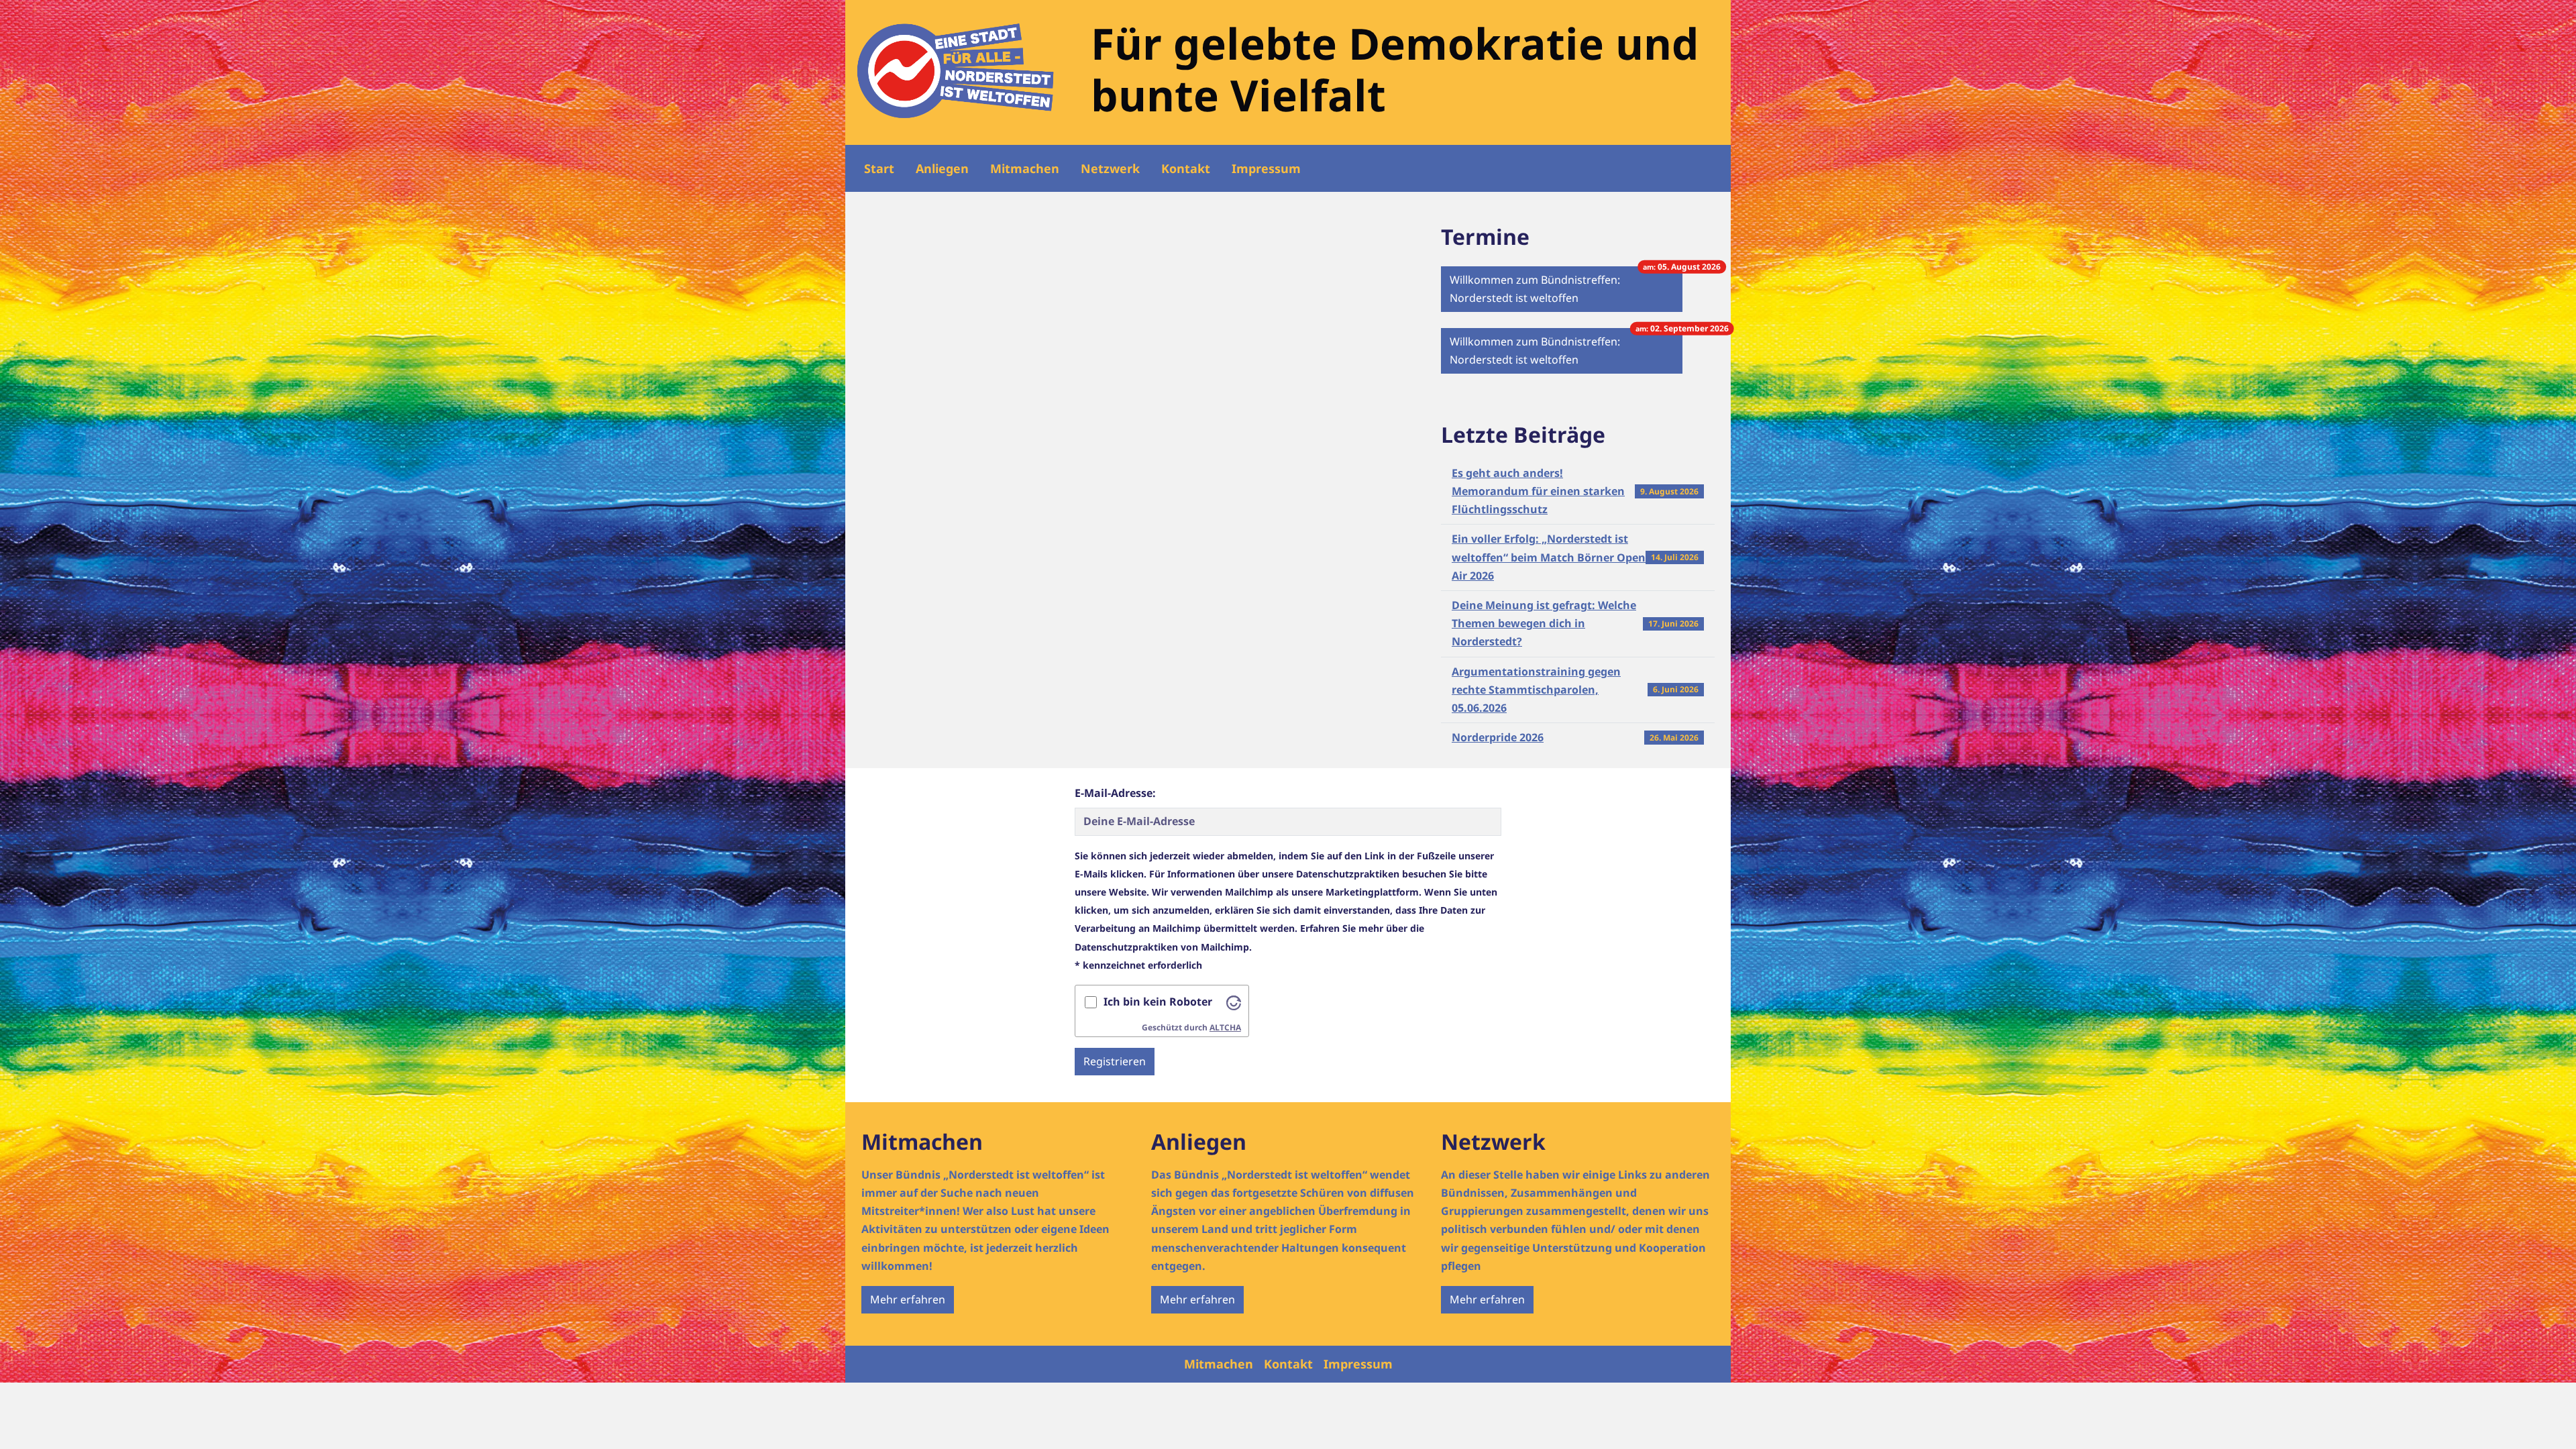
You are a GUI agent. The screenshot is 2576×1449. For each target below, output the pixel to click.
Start (879, 168)
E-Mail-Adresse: (1115, 793)
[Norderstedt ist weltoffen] (956, 71)
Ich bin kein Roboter (1158, 1002)
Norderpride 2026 (1498, 737)
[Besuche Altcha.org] (1234, 1002)
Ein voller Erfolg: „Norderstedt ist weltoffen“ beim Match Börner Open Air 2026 (1549, 557)
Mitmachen (1025, 168)
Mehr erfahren (908, 1299)
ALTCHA (1225, 1027)
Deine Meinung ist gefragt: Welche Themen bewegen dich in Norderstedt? (1544, 623)
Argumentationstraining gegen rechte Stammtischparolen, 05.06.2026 (1536, 690)
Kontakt (1186, 168)
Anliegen (942, 168)
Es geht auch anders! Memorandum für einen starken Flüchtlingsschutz (1538, 491)
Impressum (1266, 168)
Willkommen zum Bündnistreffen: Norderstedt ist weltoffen (1566, 286)
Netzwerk (1110, 168)
